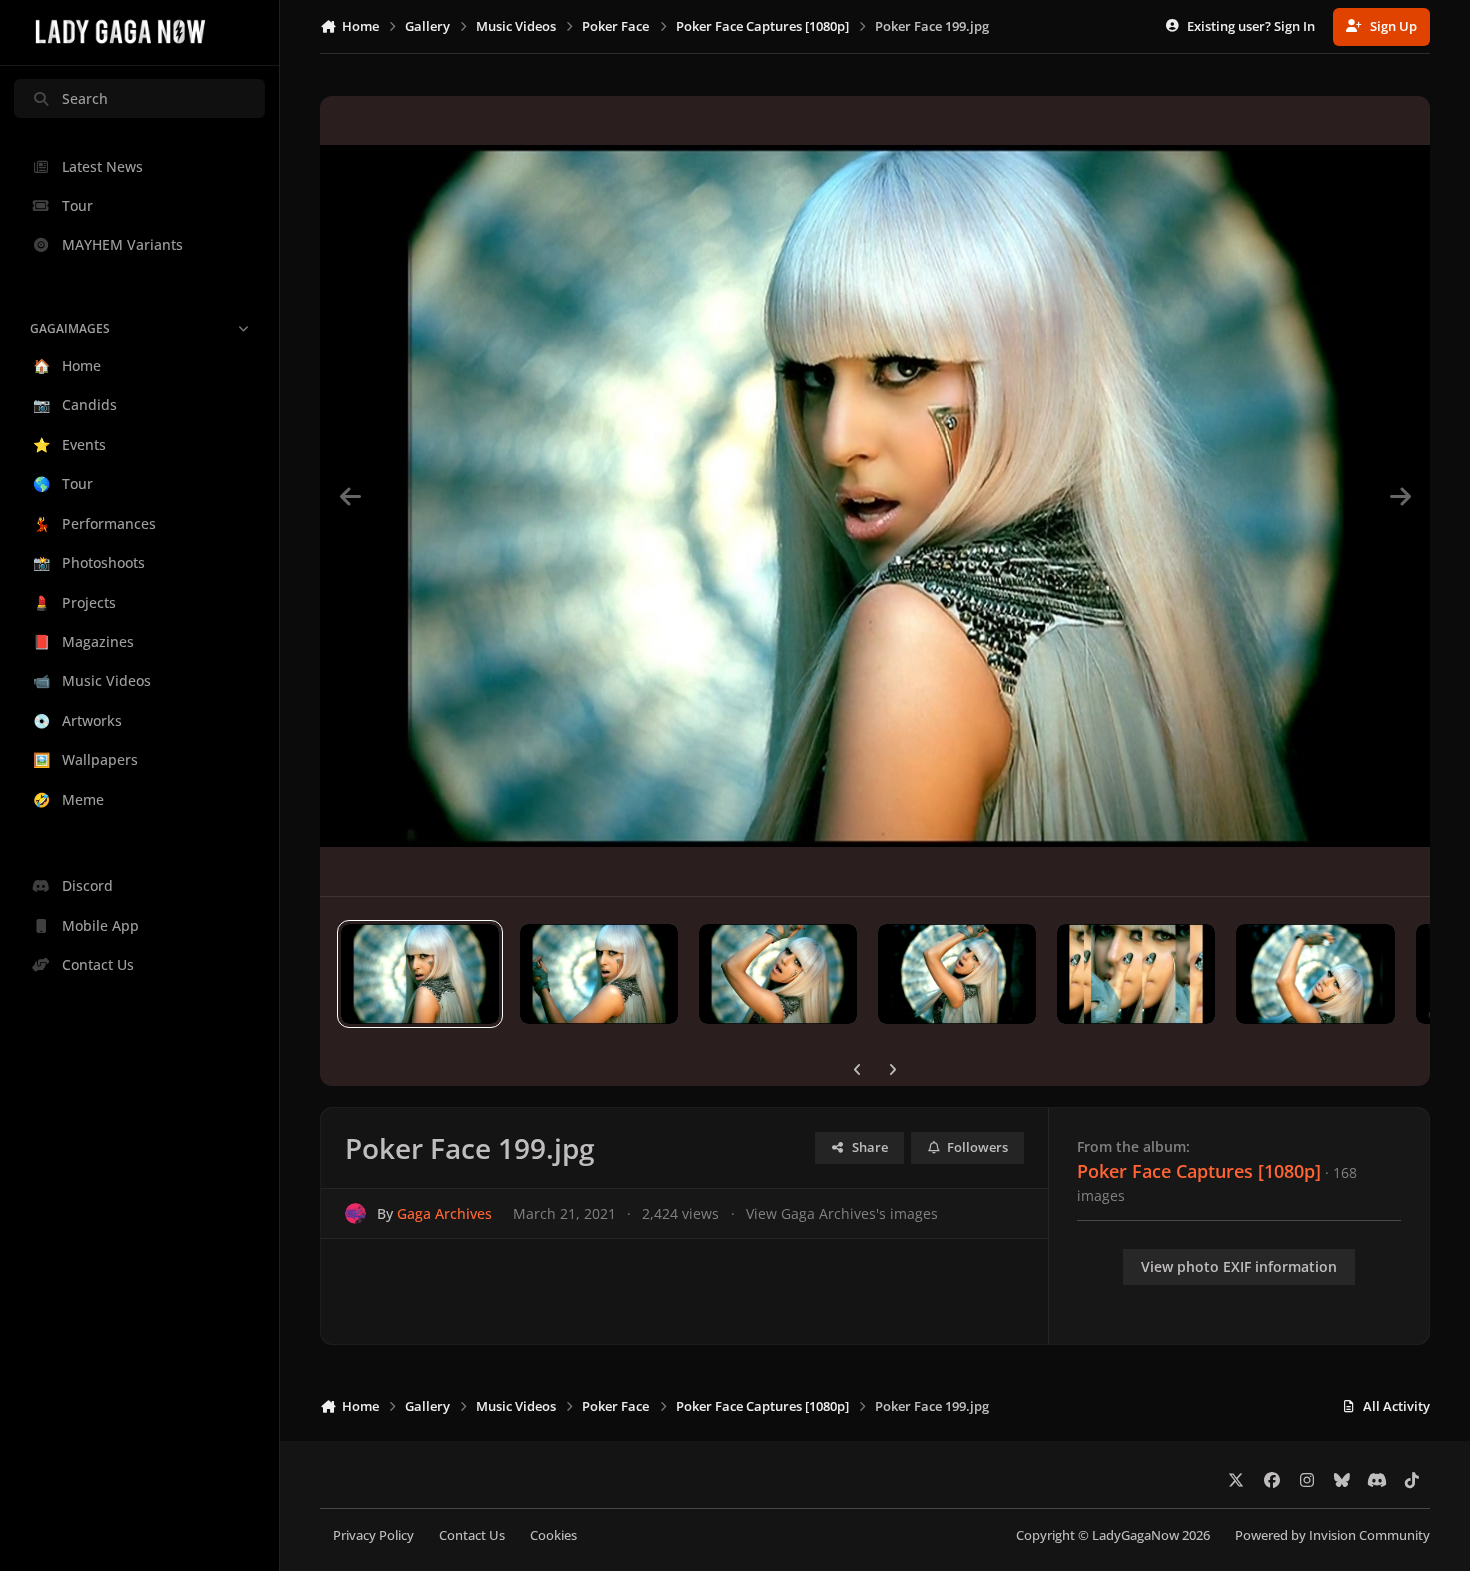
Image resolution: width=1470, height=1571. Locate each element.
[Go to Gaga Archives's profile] (355, 1213)
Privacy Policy (373, 1535)
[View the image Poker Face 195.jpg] (1136, 974)
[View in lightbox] (875, 496)
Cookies (553, 1535)
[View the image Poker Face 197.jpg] (778, 974)
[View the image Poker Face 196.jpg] (957, 974)
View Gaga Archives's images (842, 1213)
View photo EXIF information (1239, 1266)
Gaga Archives (444, 1213)
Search (85, 98)
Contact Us (472, 1535)
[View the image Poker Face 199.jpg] (420, 974)
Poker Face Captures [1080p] (1199, 1171)
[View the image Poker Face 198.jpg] (599, 974)
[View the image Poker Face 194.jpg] (1315, 974)
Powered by (1332, 1535)
